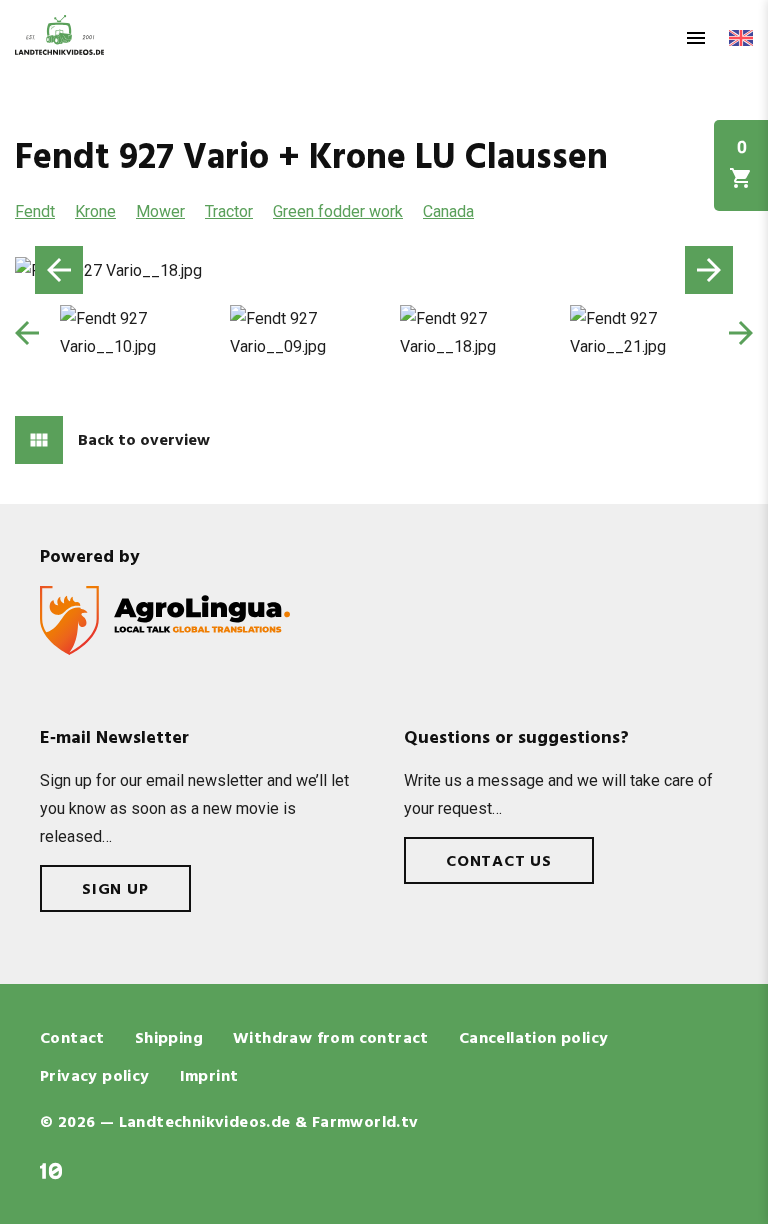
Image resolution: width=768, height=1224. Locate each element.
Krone (95, 211)
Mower (160, 211)
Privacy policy (95, 1077)
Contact (72, 1039)
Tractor (229, 211)
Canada (448, 211)
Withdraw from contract (331, 1039)
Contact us (499, 862)
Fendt (35, 211)
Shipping (169, 1039)
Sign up (115, 890)
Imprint (209, 1077)
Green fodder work (338, 211)
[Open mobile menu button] (696, 38)
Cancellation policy (534, 1039)
